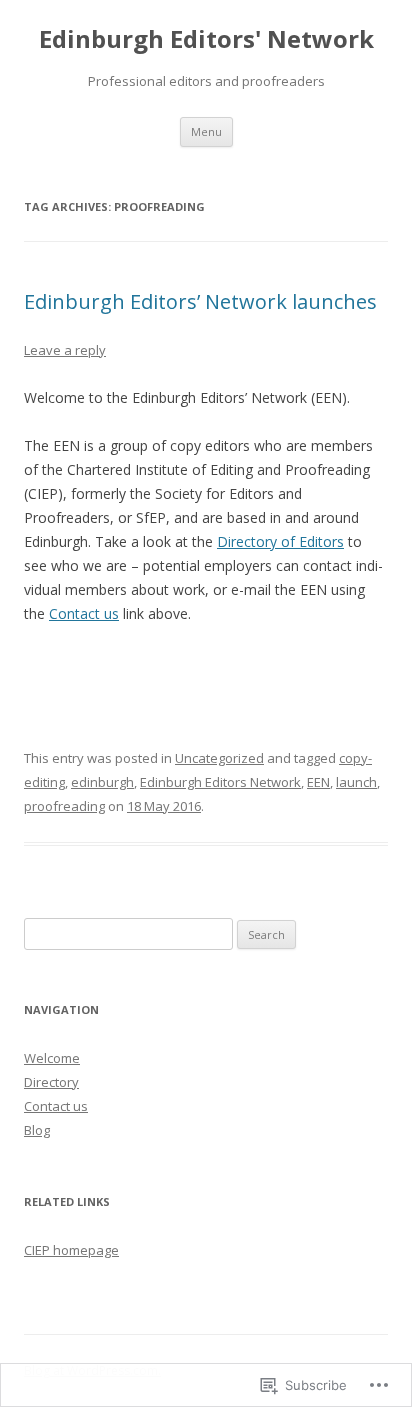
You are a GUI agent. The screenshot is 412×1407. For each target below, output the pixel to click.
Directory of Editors (280, 541)
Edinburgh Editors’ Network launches (200, 301)
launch (356, 782)
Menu (206, 131)
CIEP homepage (71, 1250)
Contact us (84, 613)
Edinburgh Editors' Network (206, 39)
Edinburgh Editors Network (220, 782)
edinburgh (102, 782)
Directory (51, 1082)
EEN (318, 782)
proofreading (64, 806)
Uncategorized (219, 758)
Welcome (52, 1058)
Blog (37, 1130)
